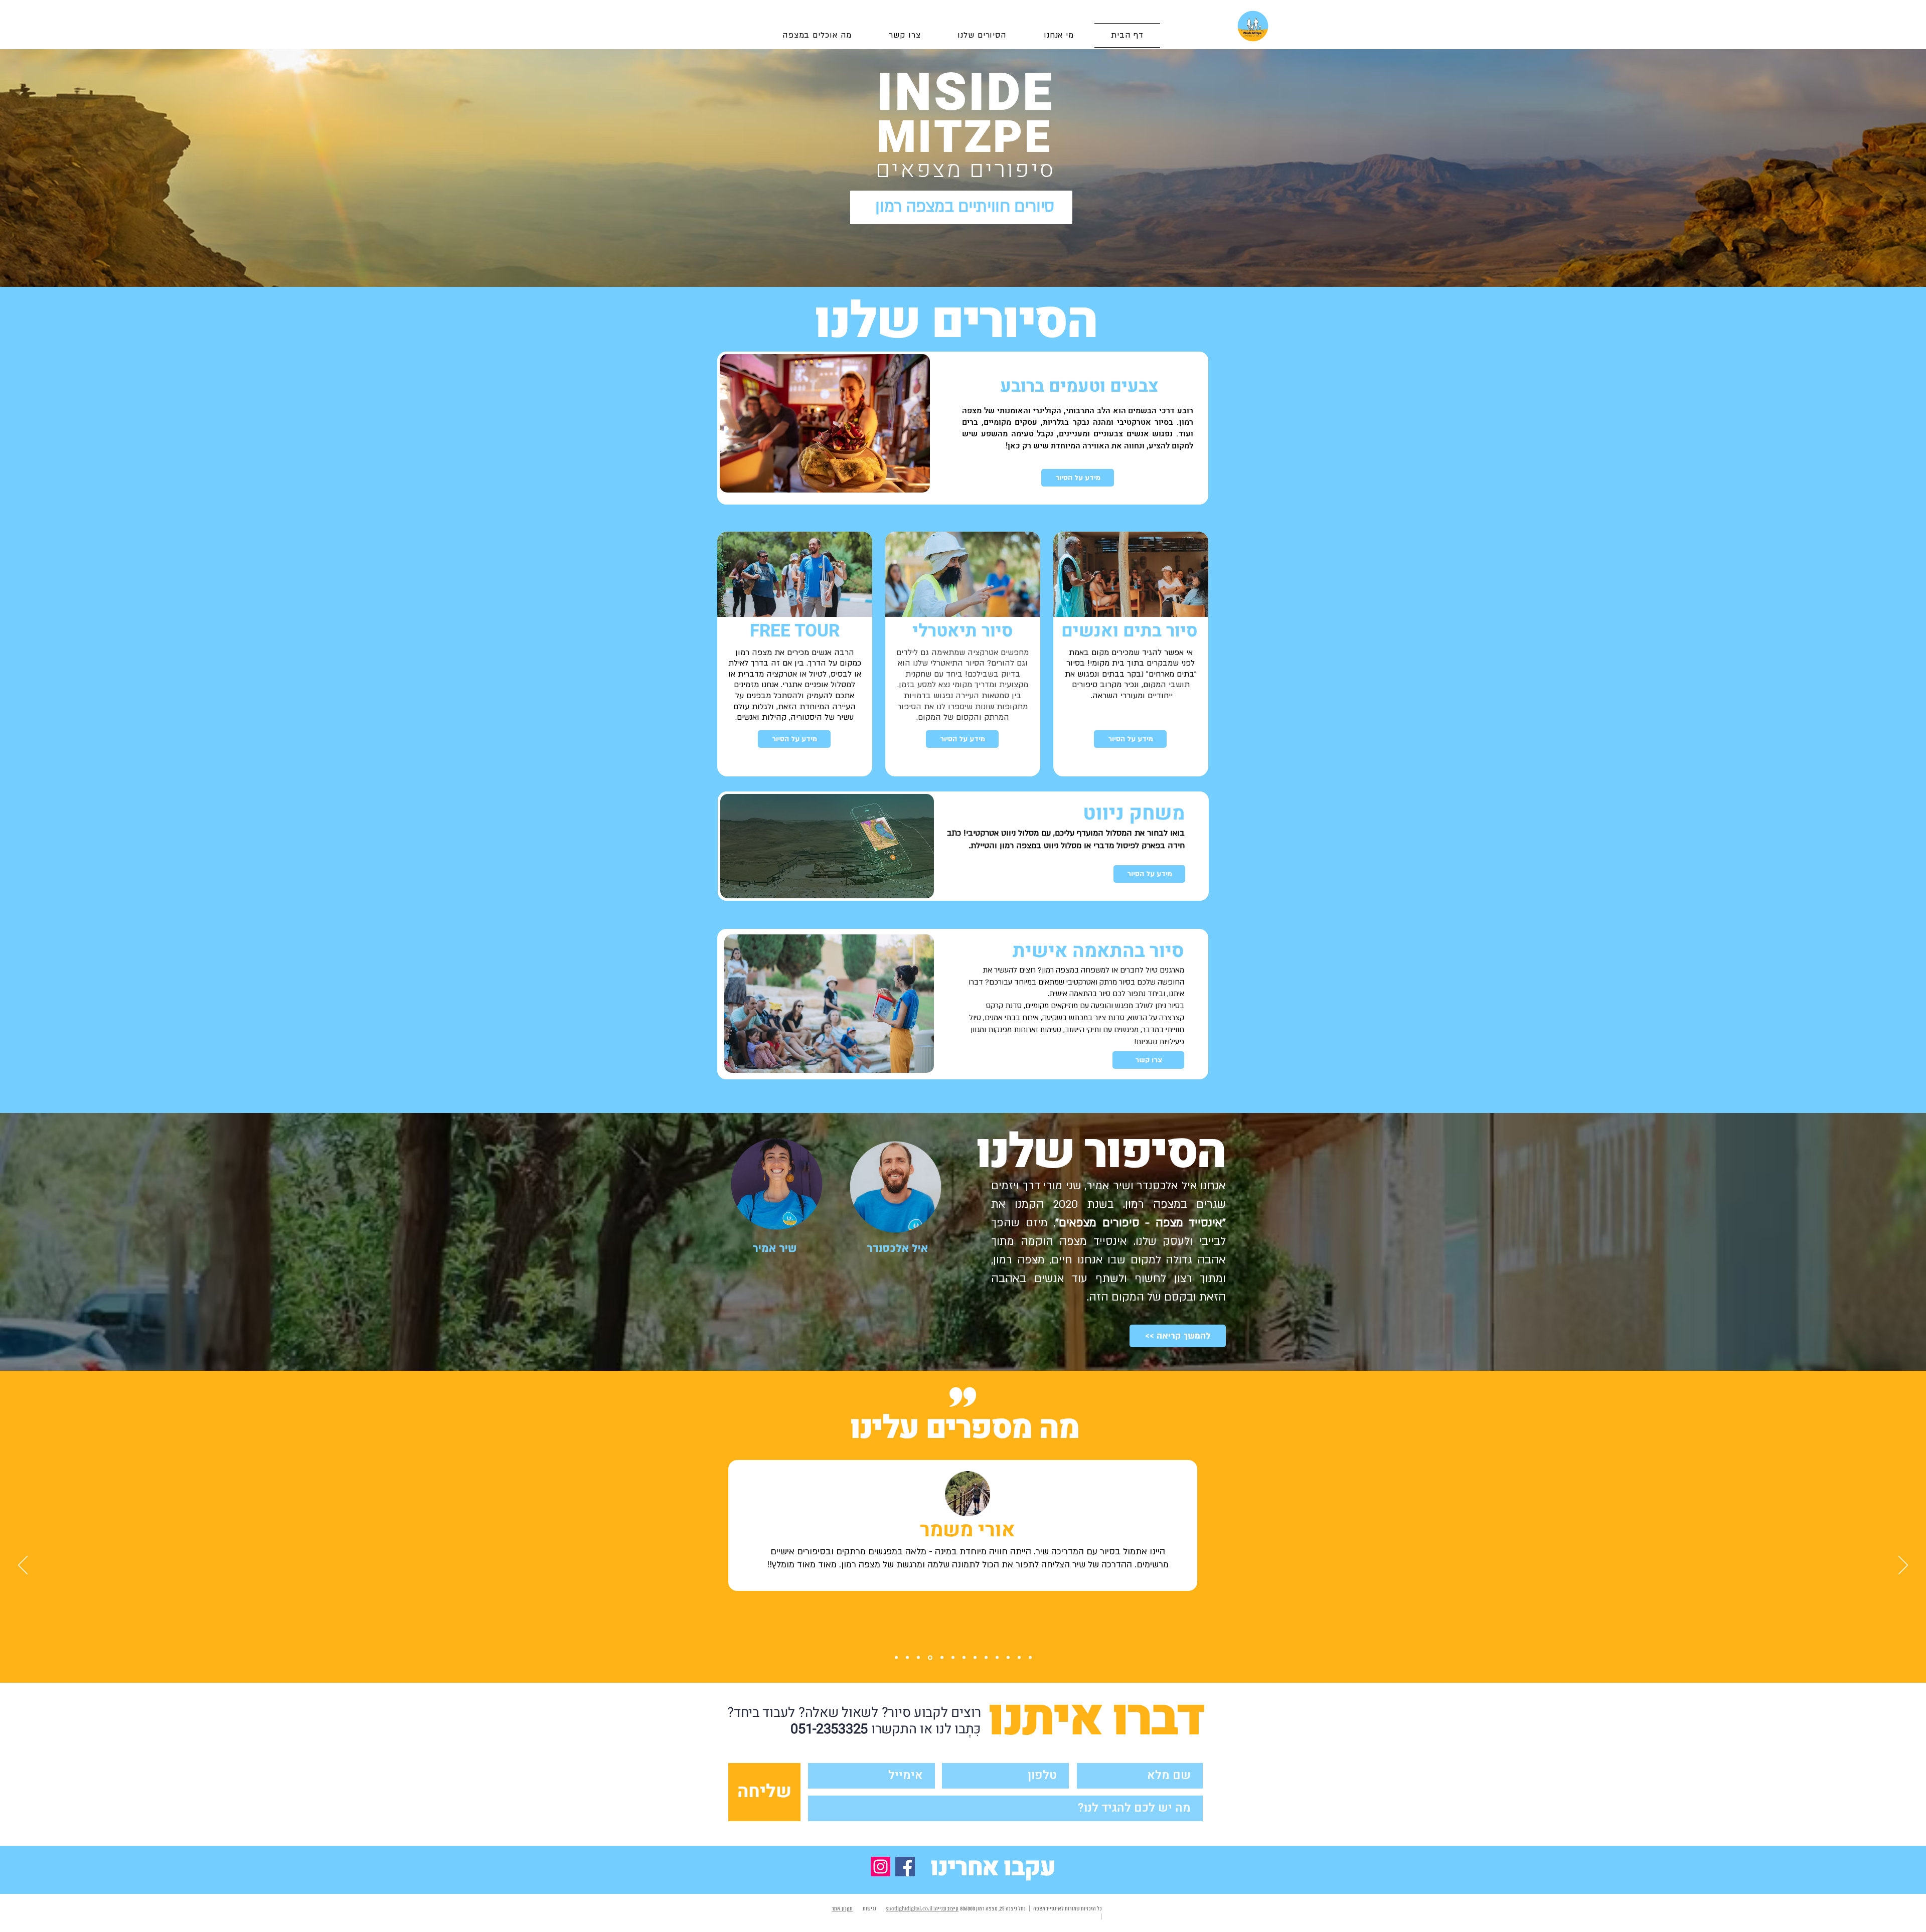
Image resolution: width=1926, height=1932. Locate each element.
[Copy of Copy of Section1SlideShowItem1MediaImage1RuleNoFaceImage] (907, 1658)
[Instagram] (880, 1867)
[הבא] (1903, 1566)
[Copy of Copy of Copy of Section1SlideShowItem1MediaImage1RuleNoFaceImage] (929, 1658)
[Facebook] (905, 1867)
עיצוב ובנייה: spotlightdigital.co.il (922, 1909)
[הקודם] (23, 1566)
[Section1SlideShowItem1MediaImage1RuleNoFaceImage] (896, 1658)
